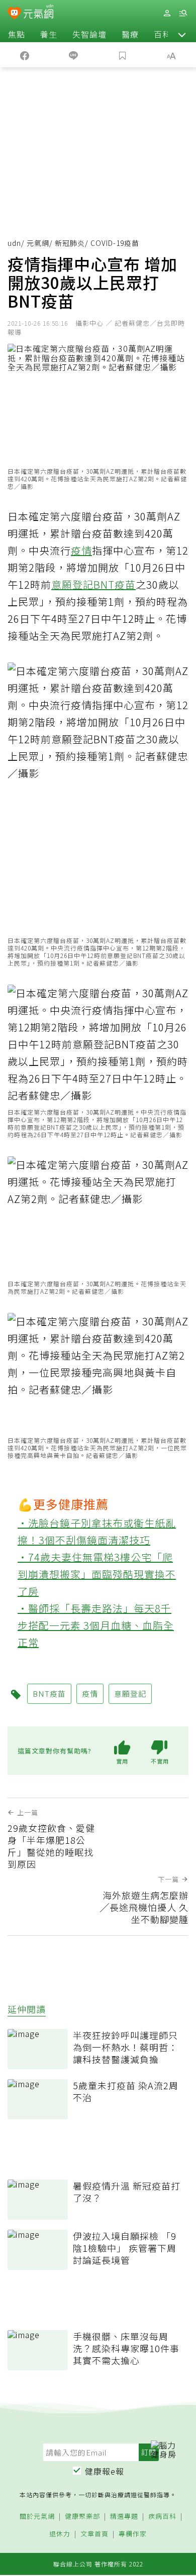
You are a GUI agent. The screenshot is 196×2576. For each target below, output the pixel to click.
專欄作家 (133, 2534)
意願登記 (72, 584)
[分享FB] (25, 55)
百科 (162, 34)
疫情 (81, 550)
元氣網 (38, 243)
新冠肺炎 (70, 243)
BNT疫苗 (115, 584)
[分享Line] (74, 55)
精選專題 (124, 2517)
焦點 (17, 34)
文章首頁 (94, 2534)
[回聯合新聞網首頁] (14, 14)
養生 (49, 34)
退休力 (60, 2534)
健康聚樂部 (82, 2517)
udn (14, 243)
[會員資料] (167, 13)
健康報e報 (105, 2471)
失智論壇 (89, 34)
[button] (182, 34)
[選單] (183, 13)
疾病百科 (162, 2517)
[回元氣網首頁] (38, 13)
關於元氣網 (37, 2517)
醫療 (130, 34)
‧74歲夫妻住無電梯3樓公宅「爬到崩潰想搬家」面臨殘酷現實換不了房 (97, 1574)
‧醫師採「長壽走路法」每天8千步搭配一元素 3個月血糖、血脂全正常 (96, 1625)
